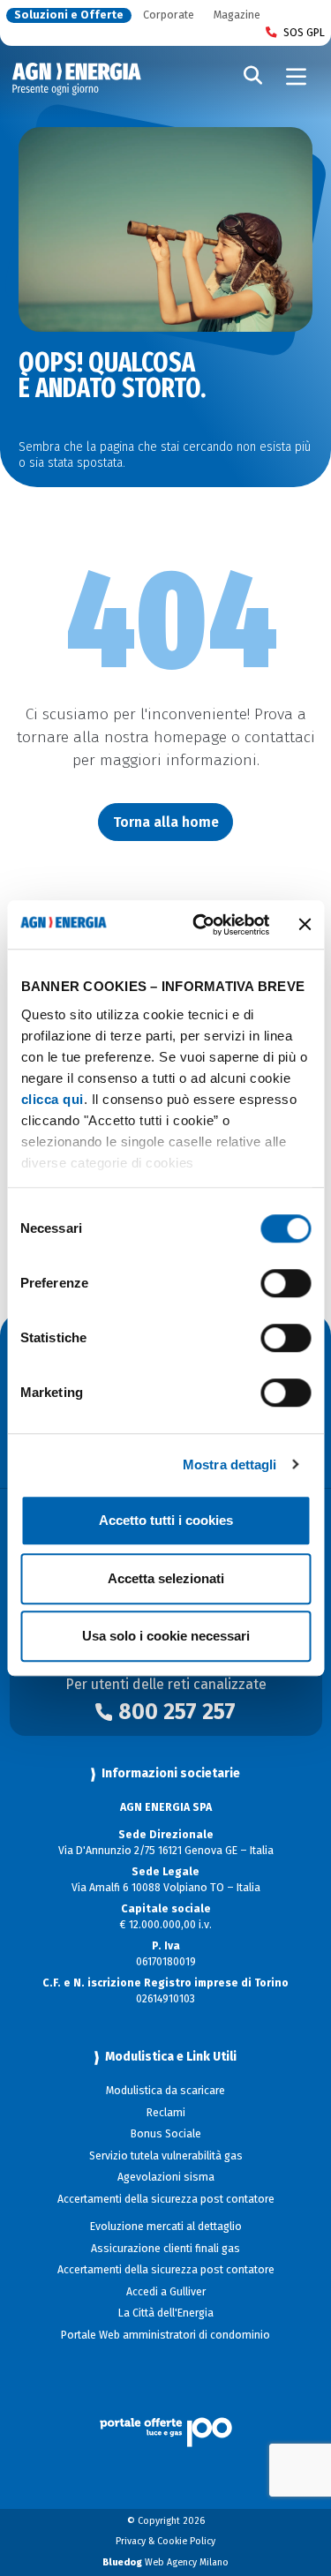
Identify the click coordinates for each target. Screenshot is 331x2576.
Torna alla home (166, 822)
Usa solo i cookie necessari (166, 1636)
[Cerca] (253, 77)
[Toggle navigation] (297, 77)
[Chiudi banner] (305, 925)
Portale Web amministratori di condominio (165, 2335)
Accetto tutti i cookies (166, 1520)
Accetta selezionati (166, 1578)
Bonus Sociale (166, 2134)
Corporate (169, 15)
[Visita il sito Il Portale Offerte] (166, 2413)
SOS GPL (304, 33)
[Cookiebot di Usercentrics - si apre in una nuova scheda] (200, 925)
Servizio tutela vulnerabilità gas (166, 2156)
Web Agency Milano (165, 2562)
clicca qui (52, 1099)
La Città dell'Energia (166, 2313)
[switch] (286, 1283)
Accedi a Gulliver (166, 2292)
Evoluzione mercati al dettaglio (166, 2227)
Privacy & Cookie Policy (165, 2541)
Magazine (237, 15)
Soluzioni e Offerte (69, 15)
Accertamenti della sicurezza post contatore (166, 2199)
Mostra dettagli (230, 1464)
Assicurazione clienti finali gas (165, 2249)
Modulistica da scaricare (165, 2091)
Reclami (166, 2113)
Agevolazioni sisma (166, 2177)
